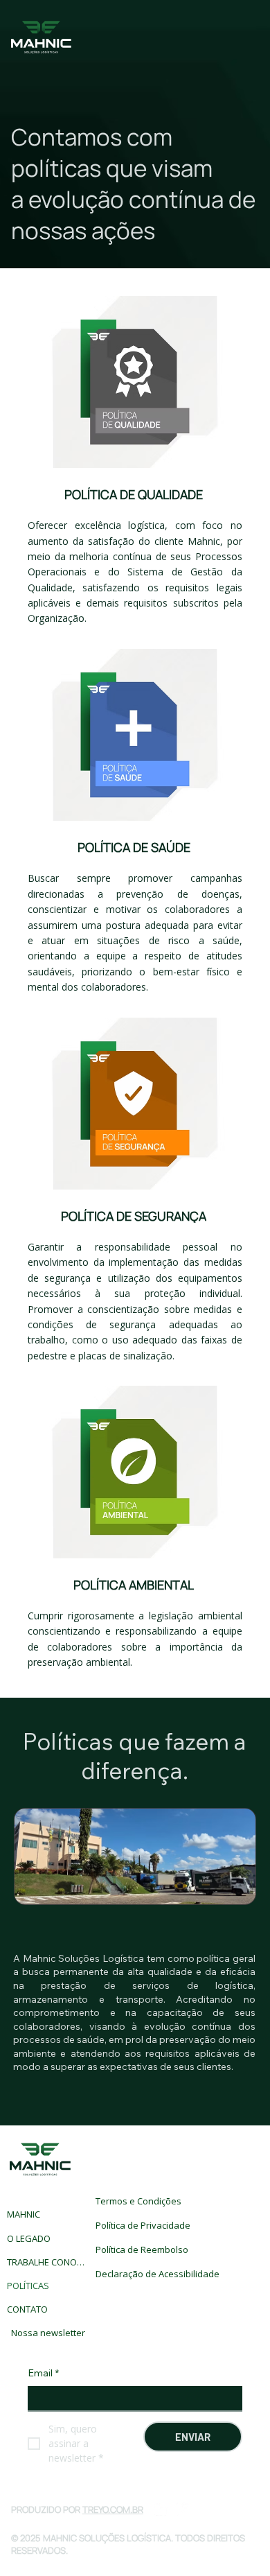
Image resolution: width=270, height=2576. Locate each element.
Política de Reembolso (142, 2249)
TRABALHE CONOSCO (47, 2262)
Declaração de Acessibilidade (157, 2274)
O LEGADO (29, 2238)
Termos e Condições (138, 2201)
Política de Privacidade (143, 2225)
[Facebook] (183, 2509)
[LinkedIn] (161, 2509)
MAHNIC (24, 2214)
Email (43, 2373)
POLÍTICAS (28, 2286)
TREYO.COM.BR (113, 2509)
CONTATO (27, 2309)
